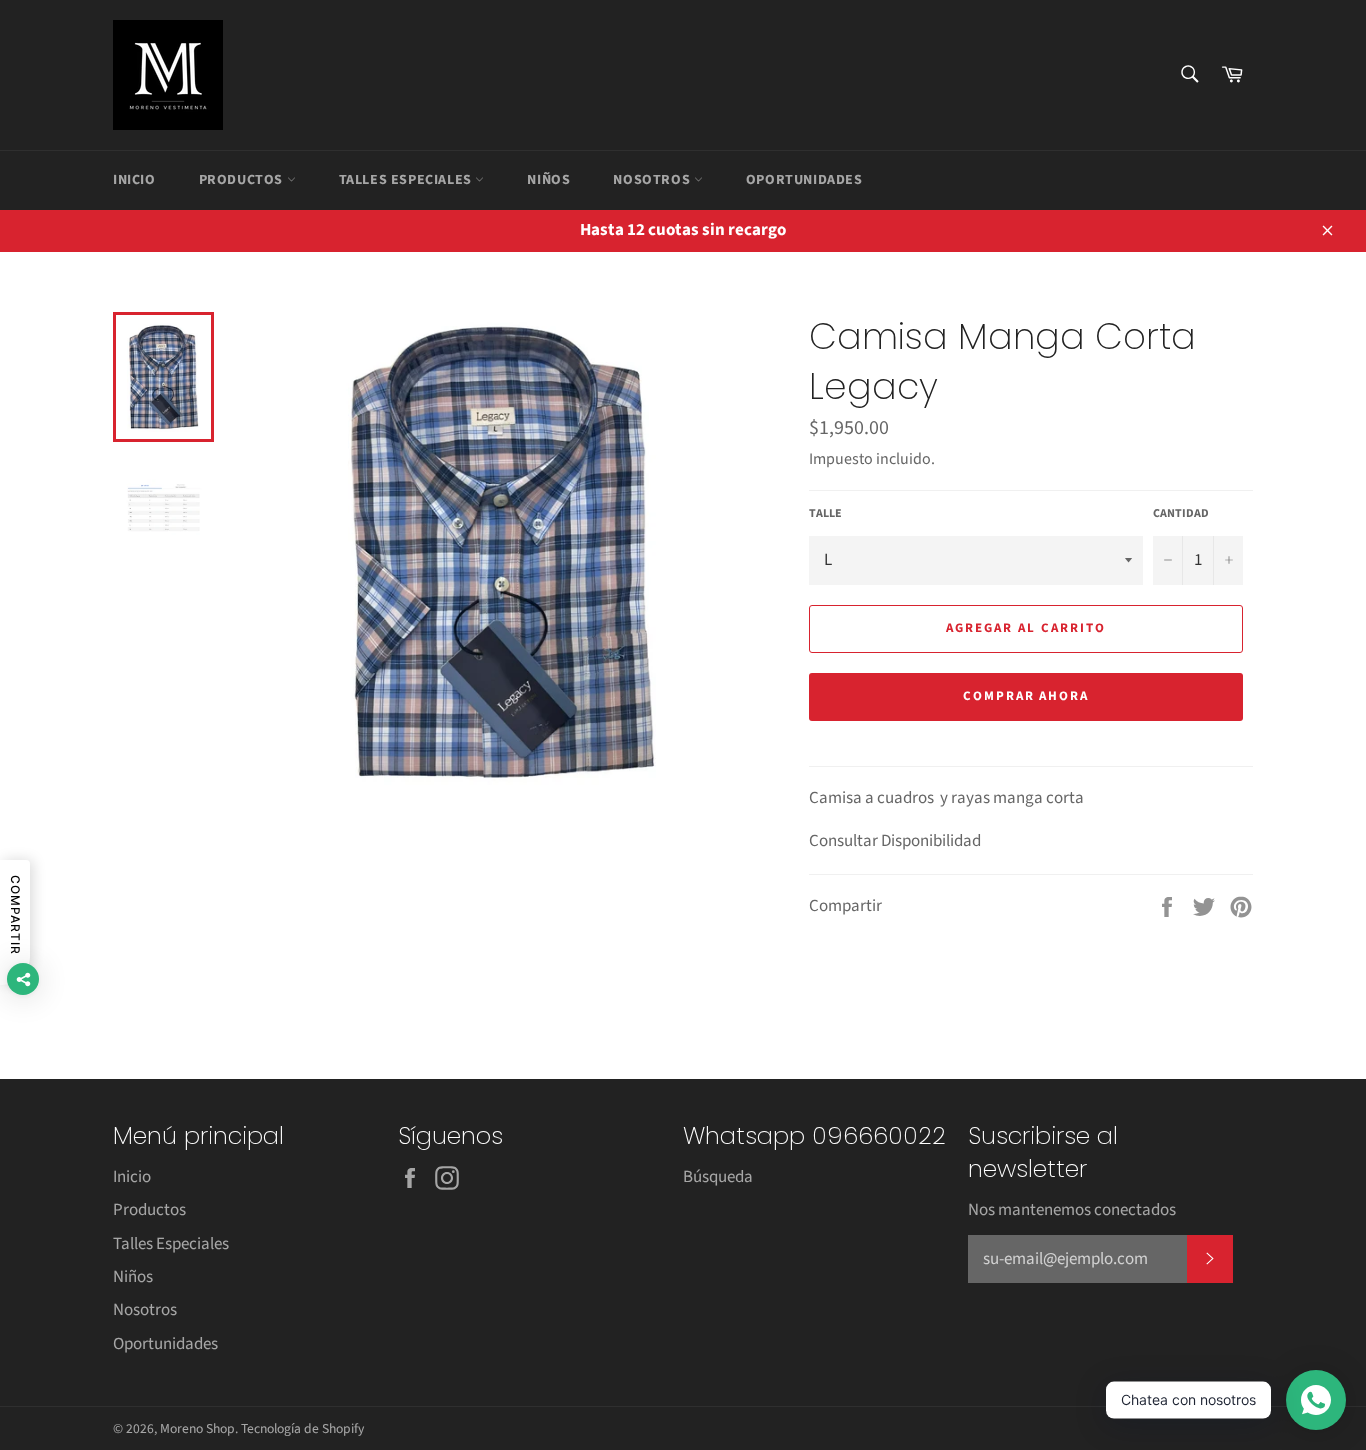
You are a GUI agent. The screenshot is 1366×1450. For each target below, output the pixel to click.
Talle (825, 514)
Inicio (134, 180)
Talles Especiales (407, 180)
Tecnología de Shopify (302, 1428)
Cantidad (1181, 514)
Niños (548, 180)
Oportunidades (804, 180)
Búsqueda (718, 1177)
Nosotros (653, 180)
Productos (243, 180)
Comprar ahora (1026, 696)
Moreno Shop (197, 1428)
